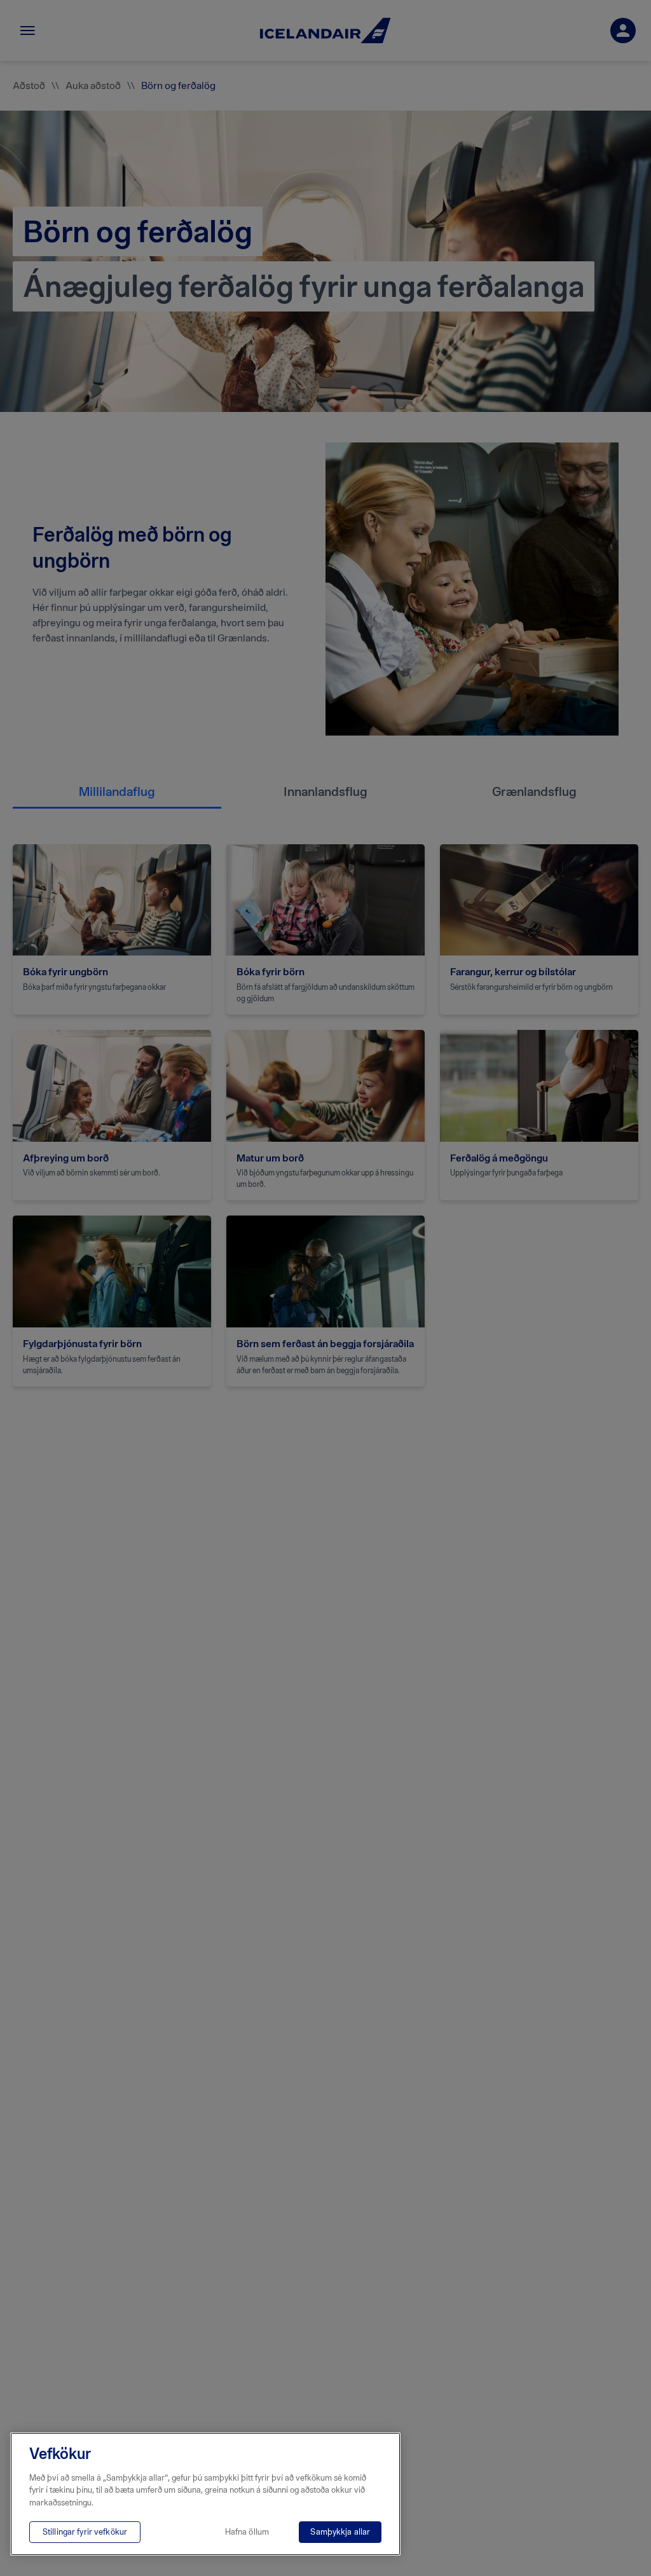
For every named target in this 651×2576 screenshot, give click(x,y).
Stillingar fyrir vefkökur (85, 2532)
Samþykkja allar (340, 2532)
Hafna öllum (247, 2532)
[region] (205, 2494)
